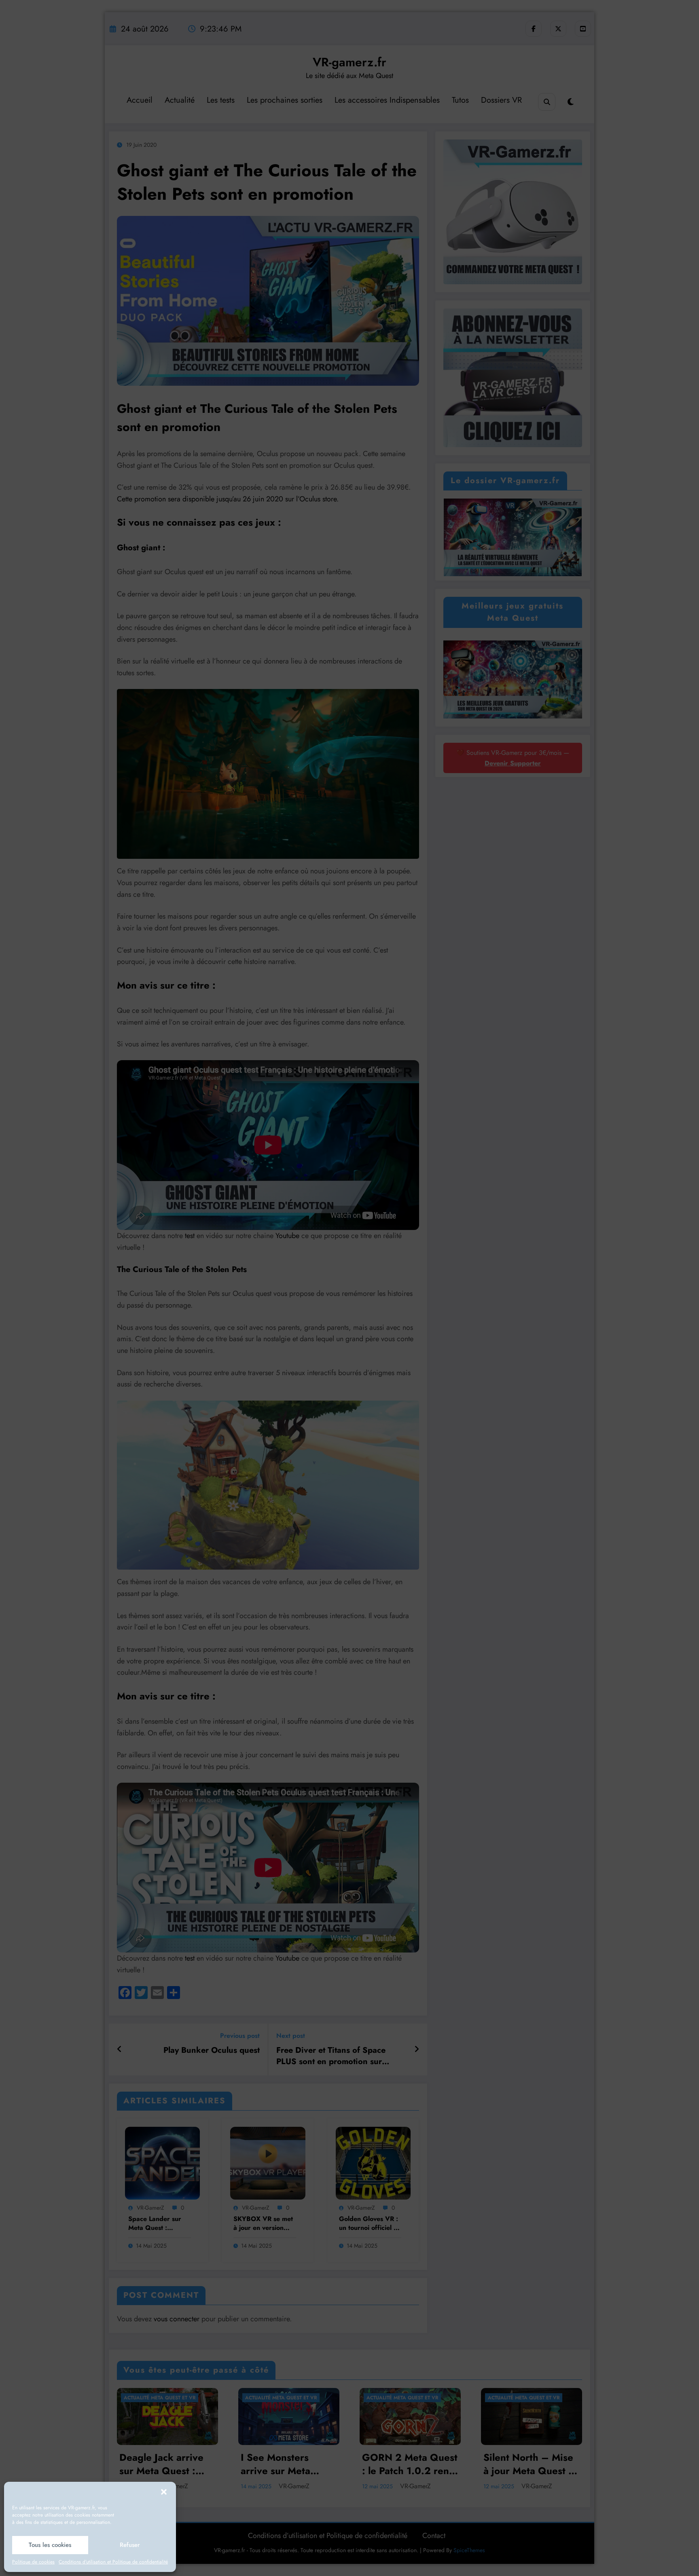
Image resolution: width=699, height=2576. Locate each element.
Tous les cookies (50, 2545)
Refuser (130, 2545)
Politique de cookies (33, 2562)
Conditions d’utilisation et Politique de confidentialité (113, 2562)
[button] (164, 2492)
